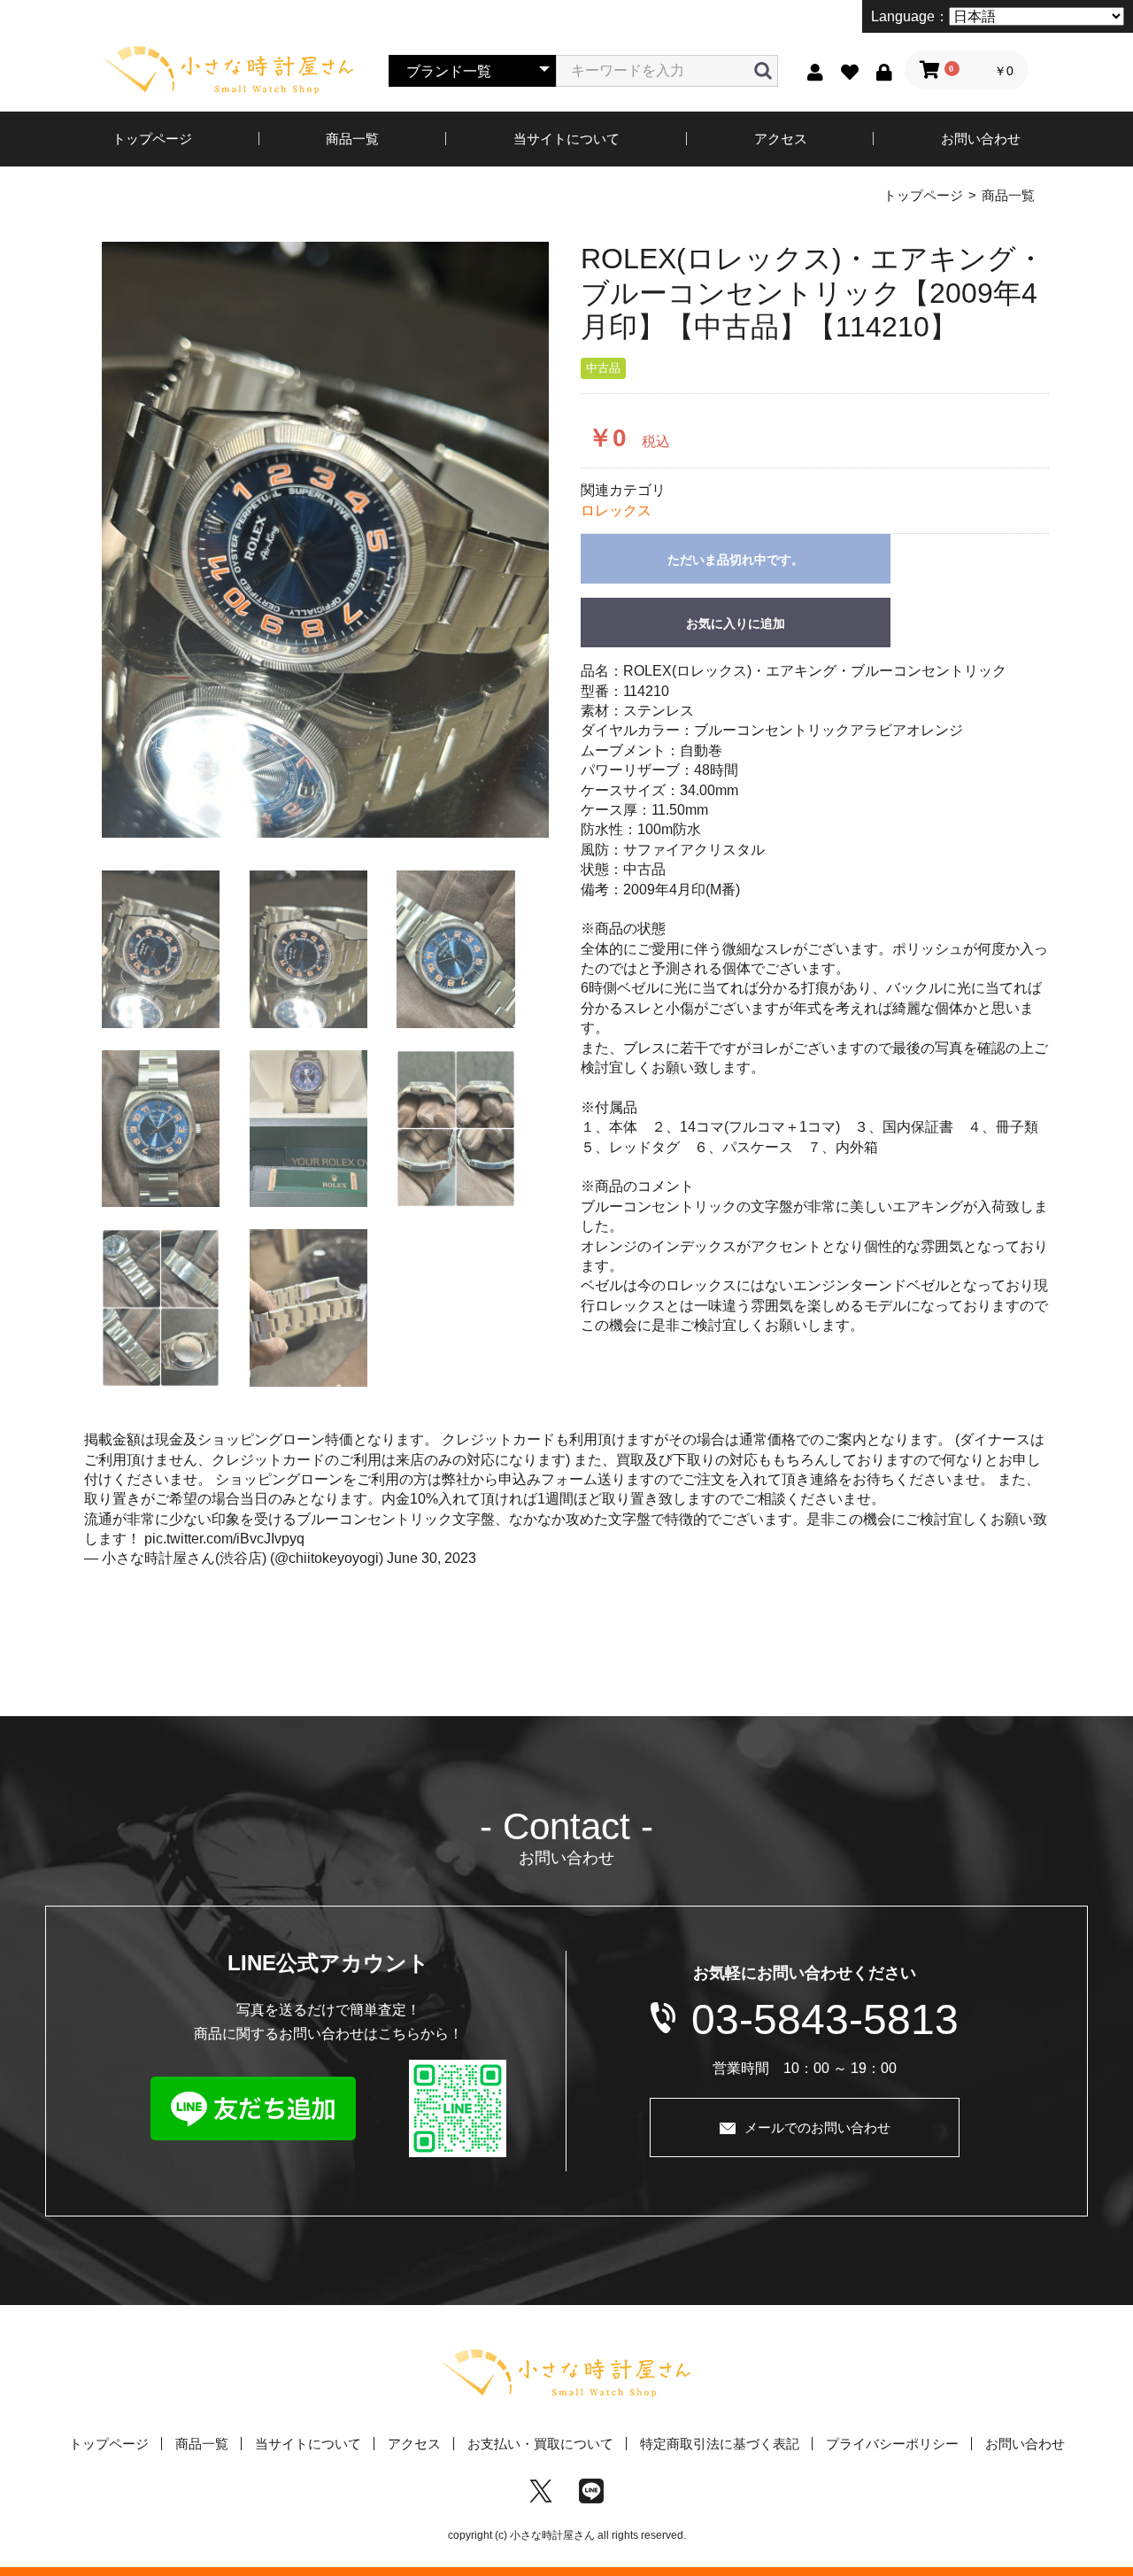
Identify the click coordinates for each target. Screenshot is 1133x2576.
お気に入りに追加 (736, 623)
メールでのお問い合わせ (817, 2127)
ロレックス (616, 511)
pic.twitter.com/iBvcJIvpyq (224, 1539)
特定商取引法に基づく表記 (720, 2444)
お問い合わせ (981, 139)
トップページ (152, 139)
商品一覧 (352, 139)
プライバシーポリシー (892, 2444)
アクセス (781, 139)
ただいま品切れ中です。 (736, 560)
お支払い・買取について (540, 2444)
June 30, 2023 (432, 1558)
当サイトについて (566, 139)
